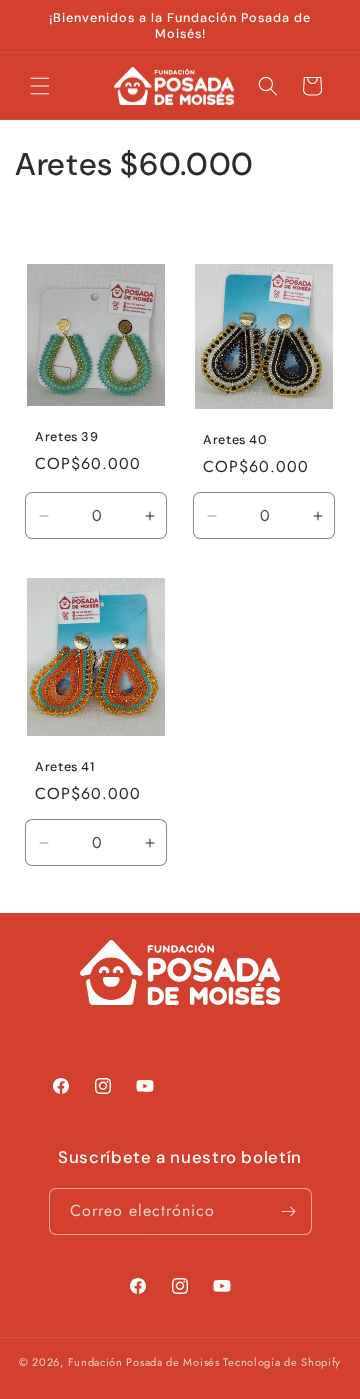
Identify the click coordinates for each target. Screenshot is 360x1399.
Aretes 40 (235, 441)
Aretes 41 (65, 767)
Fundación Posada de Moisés (144, 1362)
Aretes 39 (67, 437)
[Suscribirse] (289, 1211)
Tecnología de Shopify (282, 1362)
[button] (40, 86)
